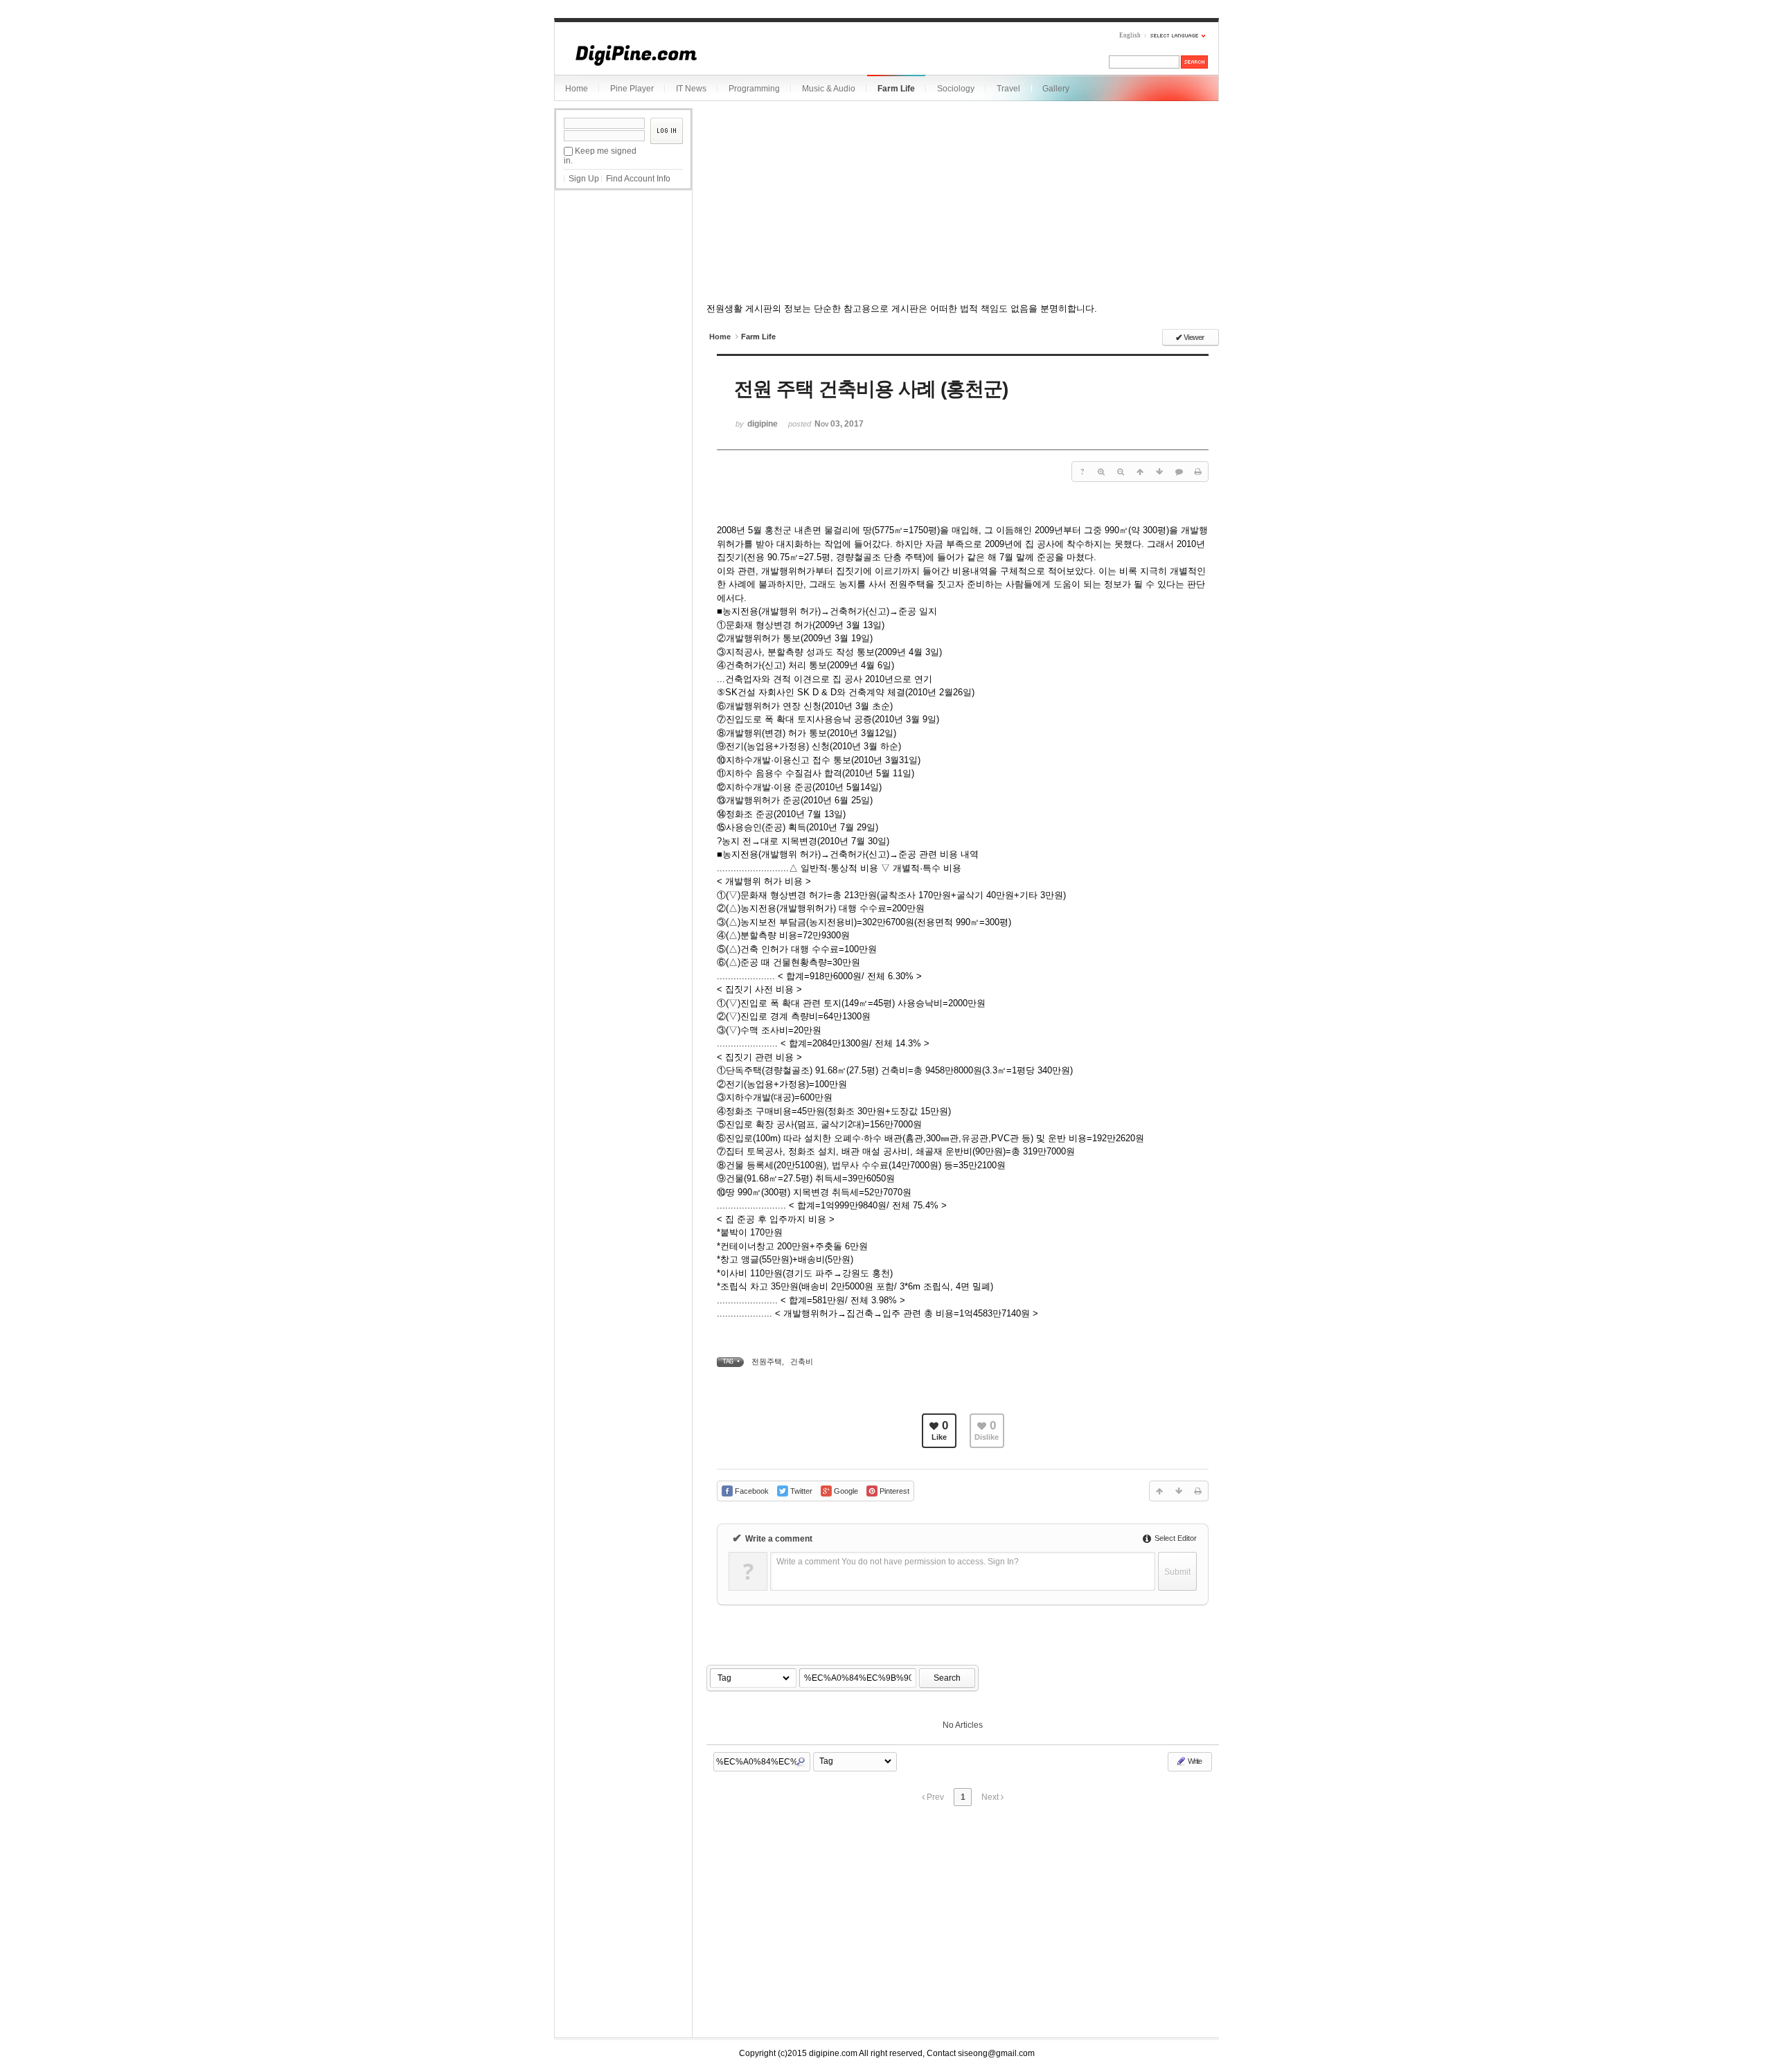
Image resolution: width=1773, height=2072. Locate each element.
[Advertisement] (623, 269)
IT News (691, 89)
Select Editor (1175, 1538)
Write (1194, 1761)
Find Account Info (638, 179)
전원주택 (767, 1361)
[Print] (1198, 472)
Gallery (1056, 89)
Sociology (956, 89)
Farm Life (896, 89)
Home (577, 89)
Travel (1008, 89)
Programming (754, 89)
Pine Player (632, 89)
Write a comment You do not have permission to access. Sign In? (898, 1562)
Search (947, 1678)
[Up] (1140, 472)
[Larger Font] (1101, 472)
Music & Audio (829, 89)
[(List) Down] (1159, 472)
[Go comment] (1179, 472)
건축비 (802, 1361)
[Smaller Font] (1121, 472)
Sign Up (584, 179)
